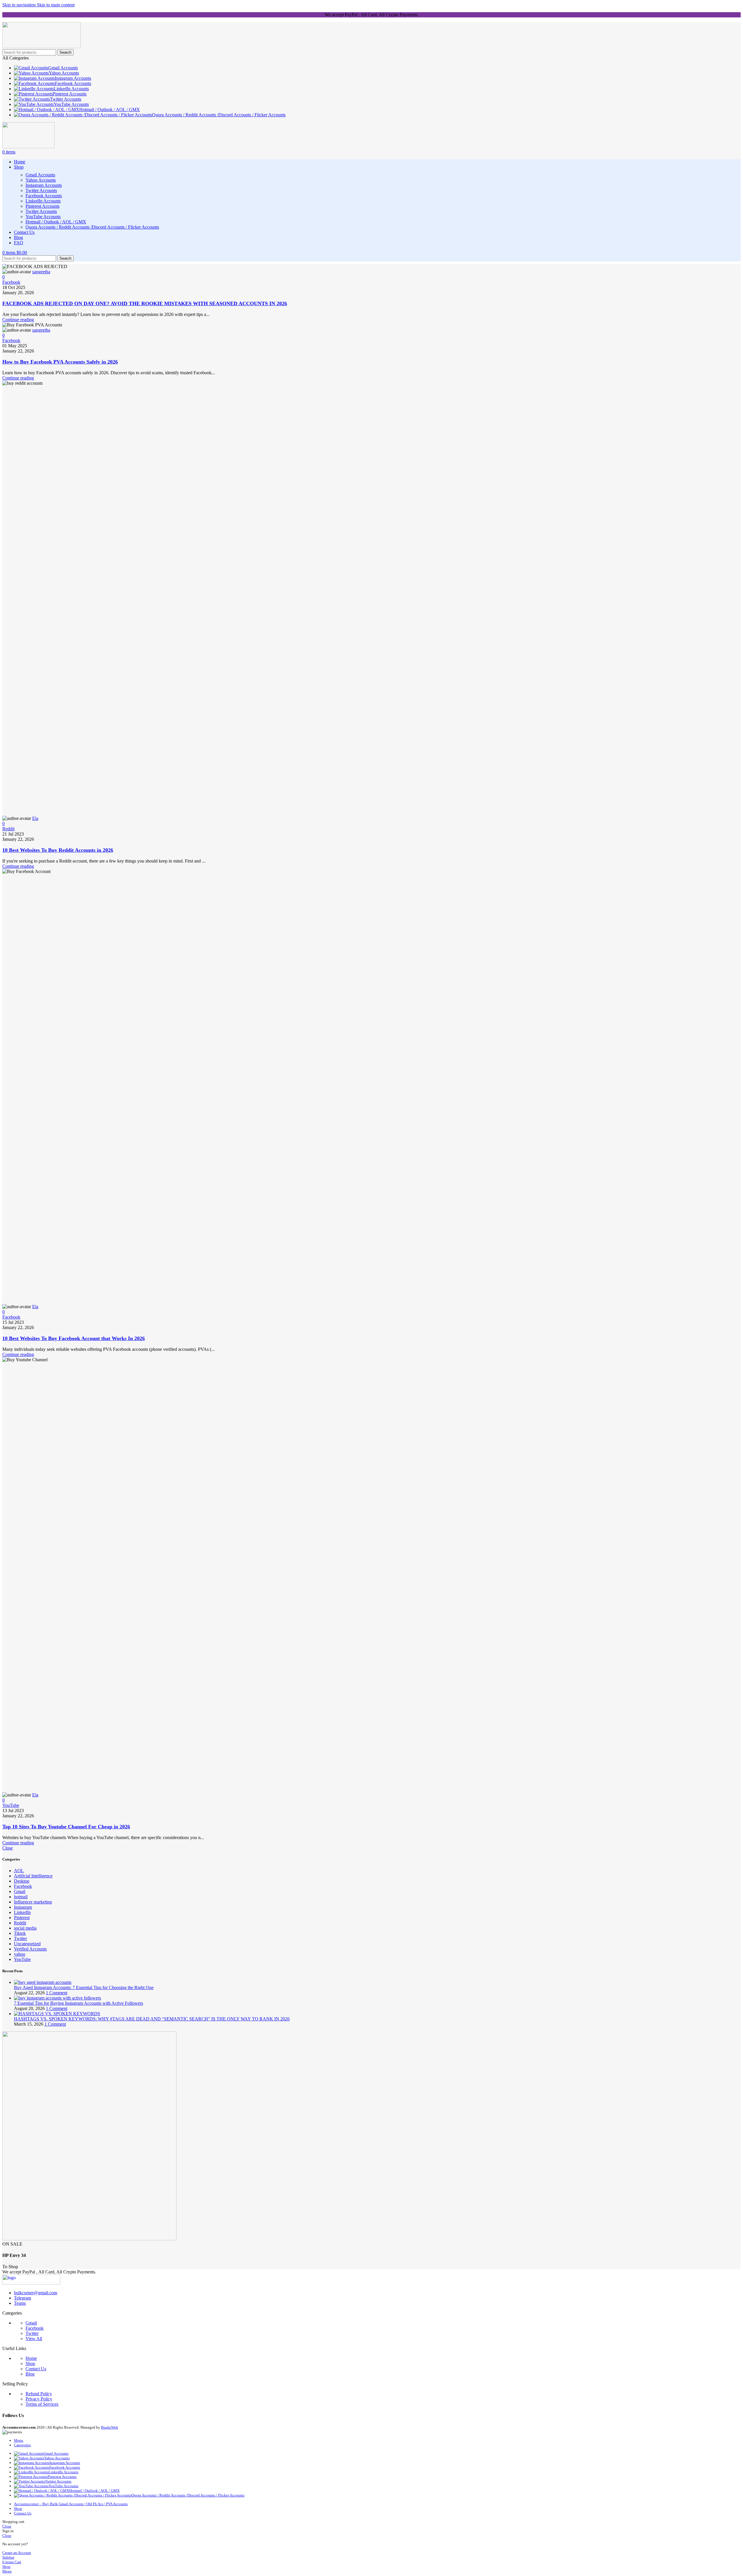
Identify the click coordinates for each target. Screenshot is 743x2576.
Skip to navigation (20, 5)
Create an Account (17, 2553)
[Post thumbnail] (43, 1982)
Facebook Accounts (44, 196)
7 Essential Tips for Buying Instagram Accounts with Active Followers (79, 2003)
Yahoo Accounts (41, 180)
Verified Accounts (30, 1949)
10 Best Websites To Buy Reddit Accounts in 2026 (58, 850)
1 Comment (57, 1993)
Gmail (20, 1891)
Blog (30, 2374)
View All (34, 2339)
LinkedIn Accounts (43, 201)
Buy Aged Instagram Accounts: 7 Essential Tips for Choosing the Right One (84, 1987)
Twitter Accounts (41, 190)
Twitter (20, 1938)
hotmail (21, 1897)
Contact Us (36, 2369)
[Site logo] (42, 47)
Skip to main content (56, 5)
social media (25, 1928)
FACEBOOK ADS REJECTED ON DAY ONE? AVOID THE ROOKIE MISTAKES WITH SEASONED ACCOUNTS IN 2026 (145, 303)
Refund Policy (39, 2394)
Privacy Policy (39, 2399)
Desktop (22, 1881)
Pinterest (22, 1918)
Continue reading (18, 320)
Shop (30, 2363)
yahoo (20, 1954)
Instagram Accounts (44, 185)
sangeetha (41, 272)
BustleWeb (110, 2427)
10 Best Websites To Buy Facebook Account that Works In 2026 (74, 1338)
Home (31, 2358)
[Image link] (31, 2283)
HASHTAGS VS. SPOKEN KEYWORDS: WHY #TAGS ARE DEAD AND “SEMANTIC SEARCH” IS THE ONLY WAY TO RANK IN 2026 (152, 2019)
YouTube (11, 1805)
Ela (35, 818)
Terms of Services (42, 2404)
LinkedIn (22, 1912)
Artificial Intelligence (33, 1876)
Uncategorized (27, 1944)
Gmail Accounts (40, 175)
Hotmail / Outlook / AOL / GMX (56, 222)
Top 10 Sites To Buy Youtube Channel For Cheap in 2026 (66, 1827)
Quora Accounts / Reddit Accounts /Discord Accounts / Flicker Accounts (92, 227)
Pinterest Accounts (43, 206)
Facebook (11, 282)
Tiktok (20, 1933)
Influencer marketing (33, 1902)
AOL (19, 1871)
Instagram (23, 1907)
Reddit (8, 829)
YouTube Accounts (43, 217)
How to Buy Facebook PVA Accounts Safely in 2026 (60, 362)
